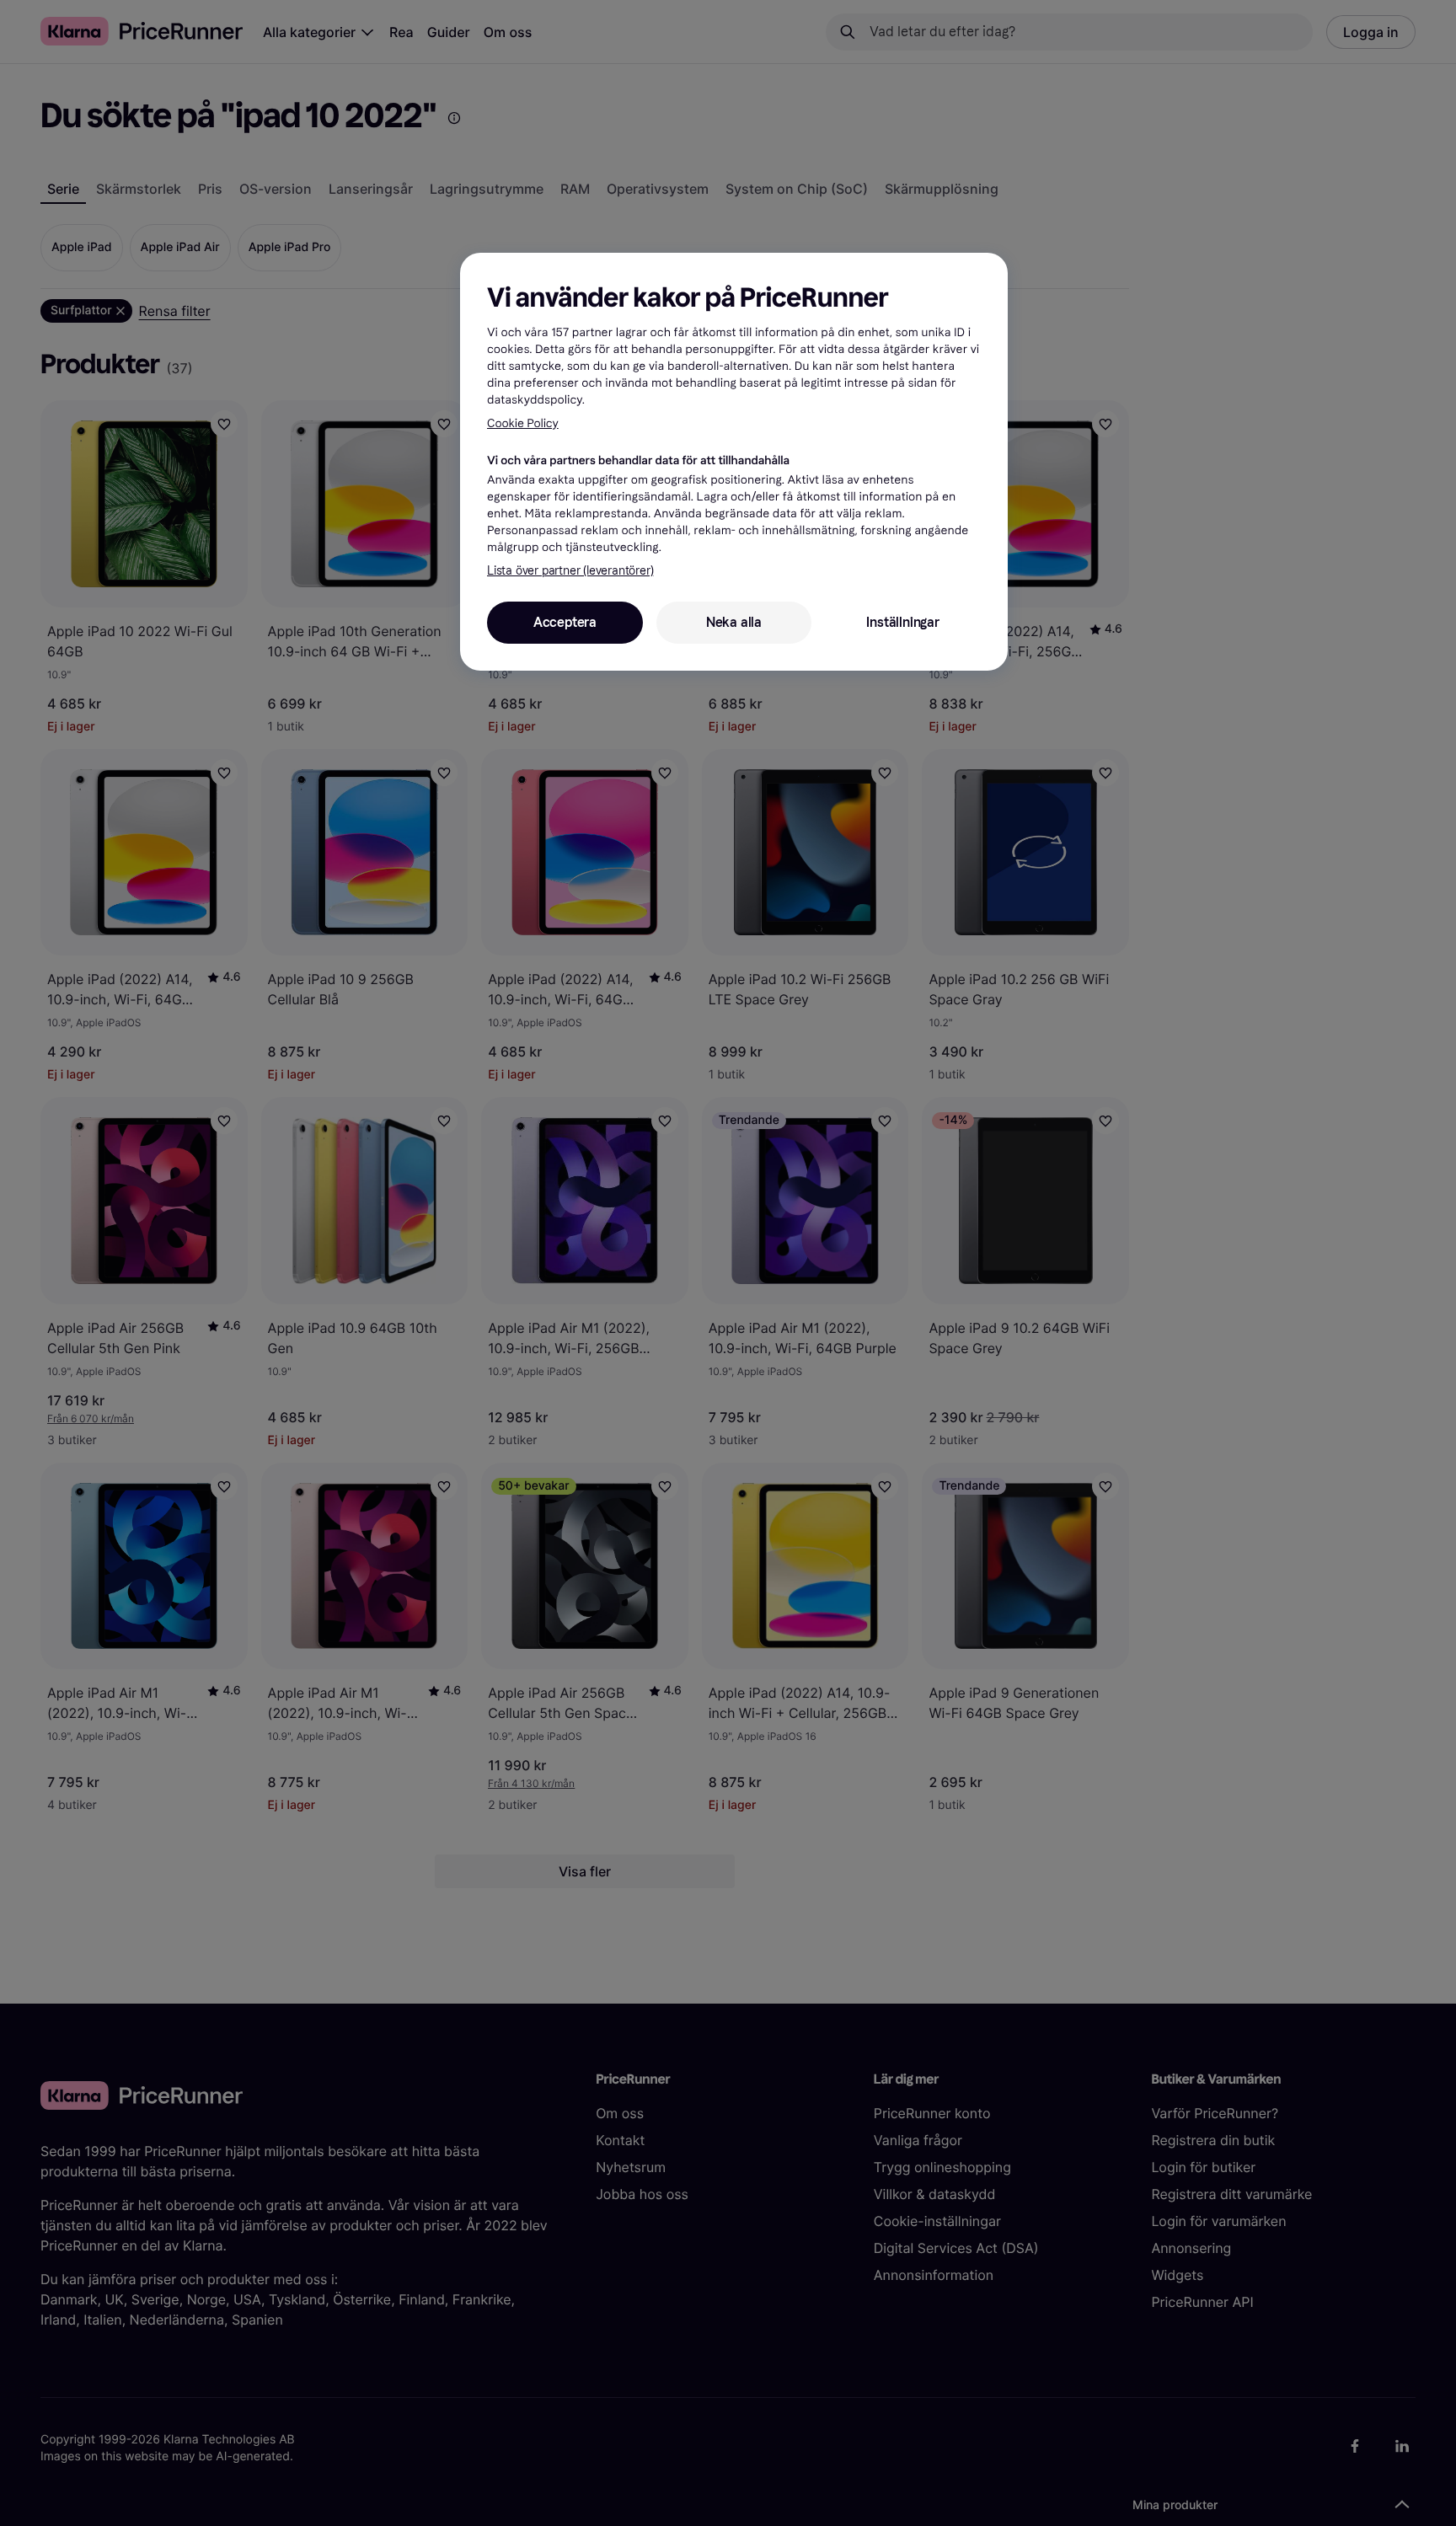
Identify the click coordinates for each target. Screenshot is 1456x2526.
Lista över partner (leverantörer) (570, 571)
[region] (734, 462)
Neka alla (734, 622)
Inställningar (902, 622)
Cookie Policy (523, 423)
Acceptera (565, 622)
